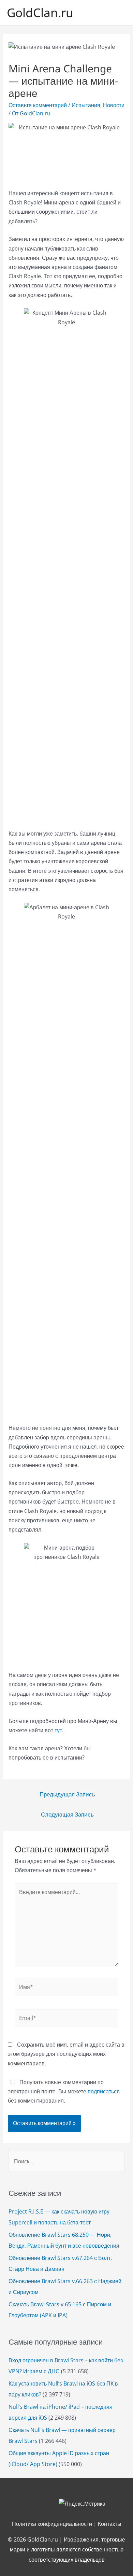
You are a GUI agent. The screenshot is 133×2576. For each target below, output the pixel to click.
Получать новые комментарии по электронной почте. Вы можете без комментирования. (64, 2091)
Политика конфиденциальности (52, 2524)
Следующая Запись (67, 1814)
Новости (114, 105)
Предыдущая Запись (67, 1794)
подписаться (104, 2091)
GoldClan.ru (40, 12)
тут (58, 1730)
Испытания (86, 105)
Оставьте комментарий (38, 105)
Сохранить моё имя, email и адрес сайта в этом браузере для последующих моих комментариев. (66, 2054)
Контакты (110, 2524)
